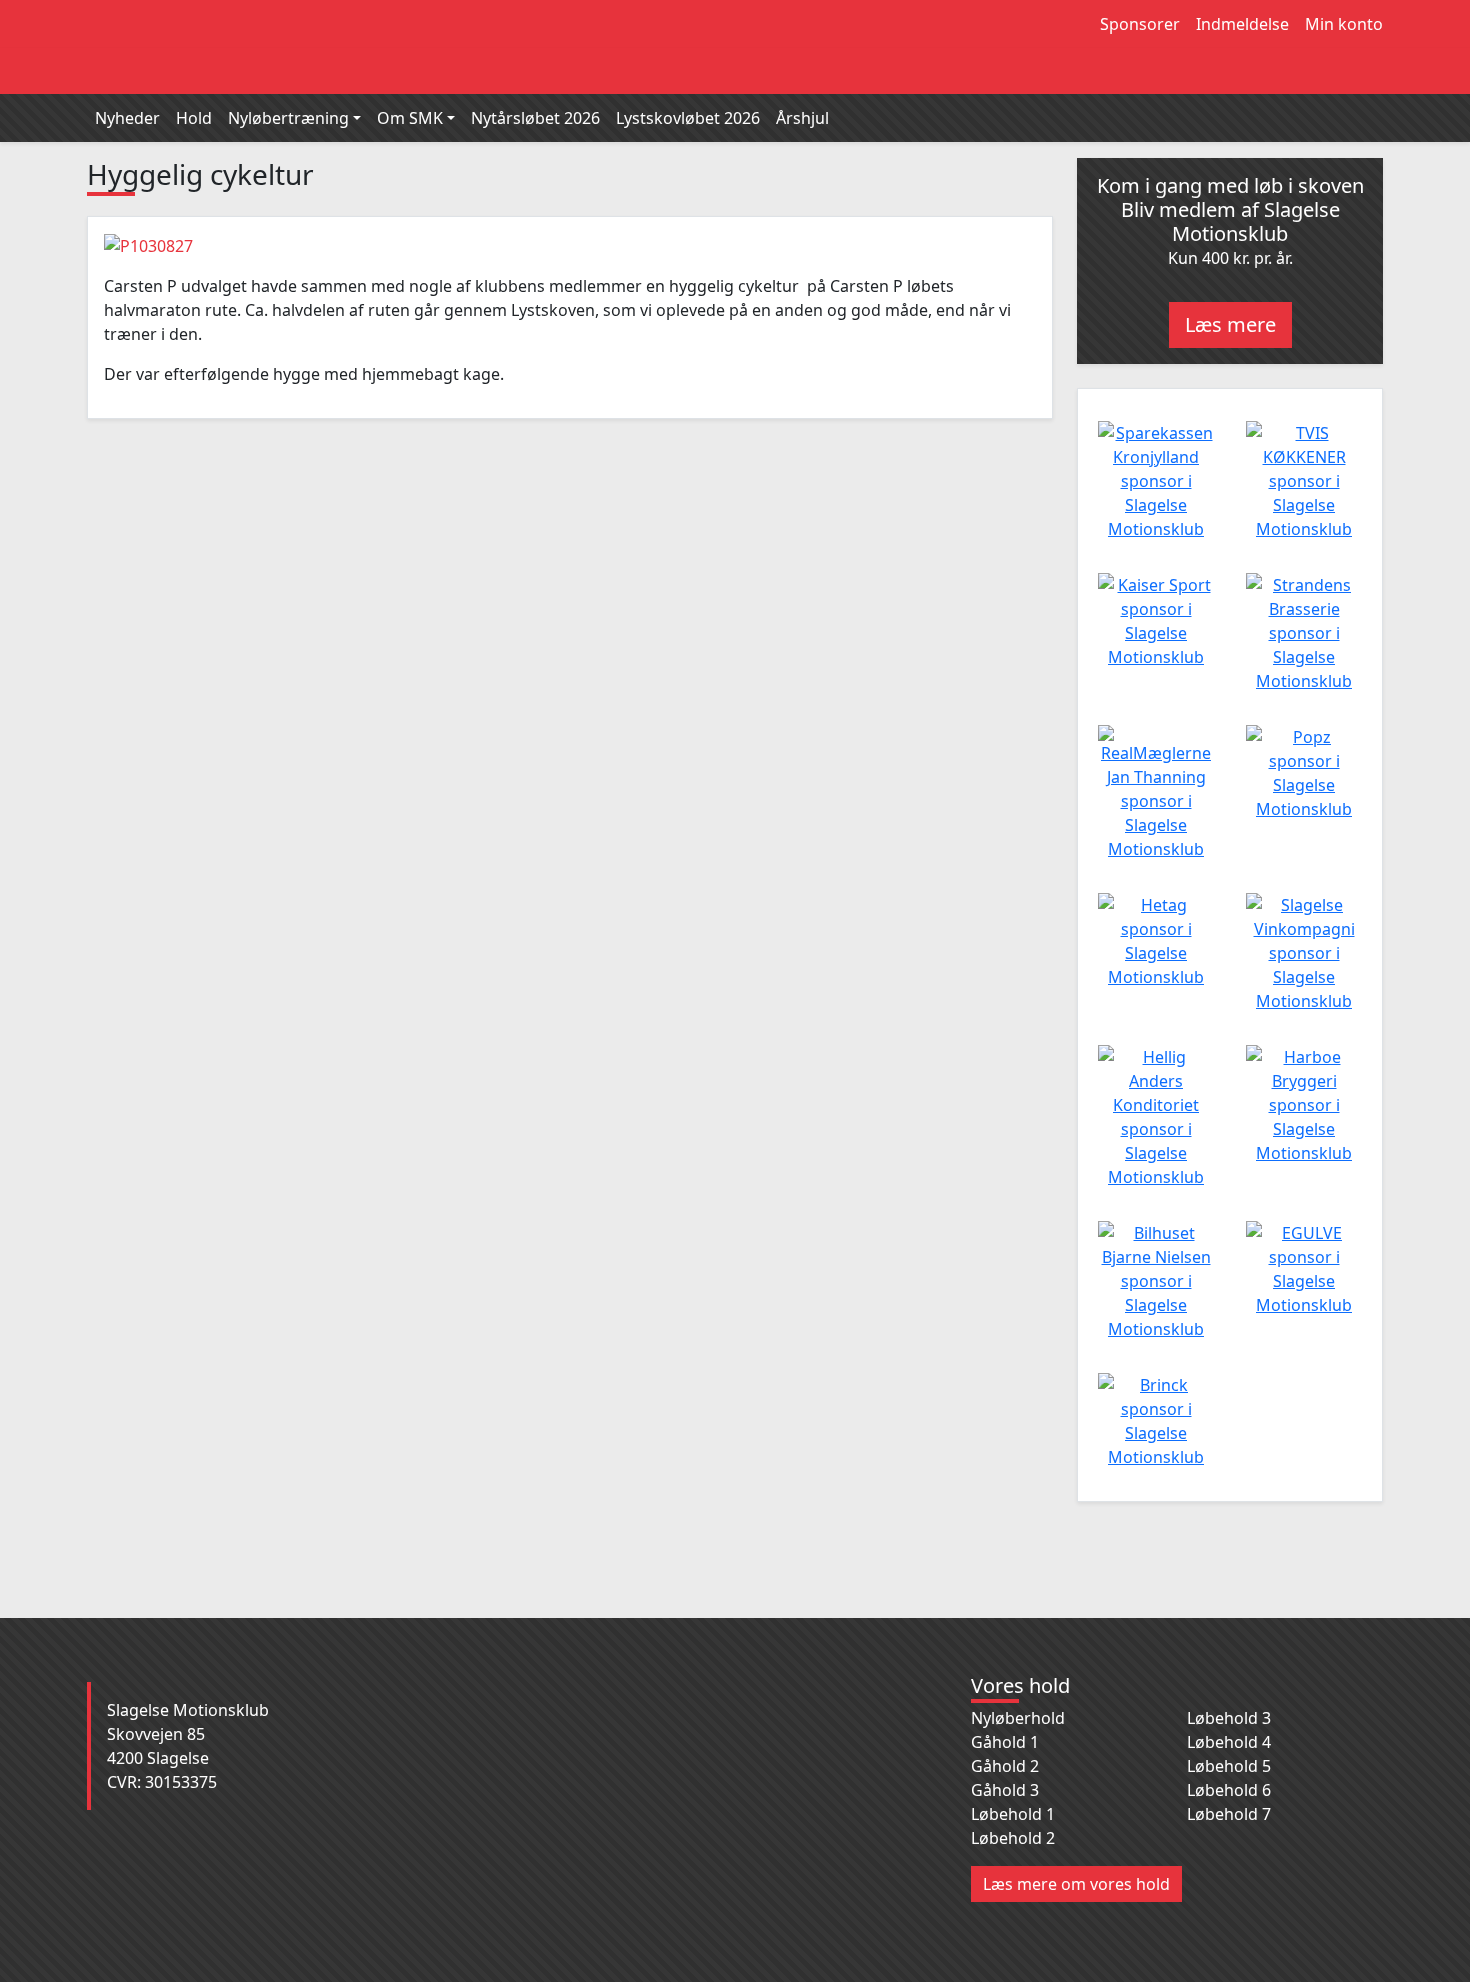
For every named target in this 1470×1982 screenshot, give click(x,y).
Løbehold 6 (1229, 1790)
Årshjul (802, 118)
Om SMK (410, 118)
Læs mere (1230, 324)
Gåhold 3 (1005, 1790)
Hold (194, 118)
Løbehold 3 (1229, 1718)
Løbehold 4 (1229, 1742)
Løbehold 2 (1013, 1838)
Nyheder (127, 118)
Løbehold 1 (1013, 1814)
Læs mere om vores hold (1076, 1884)
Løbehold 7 (1229, 1814)
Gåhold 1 (1005, 1742)
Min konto (1344, 24)
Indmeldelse (1242, 24)
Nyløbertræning (288, 118)
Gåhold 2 (1005, 1766)
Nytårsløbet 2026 (535, 118)
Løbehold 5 (1229, 1766)
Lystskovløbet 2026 (688, 118)
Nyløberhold (1018, 1718)
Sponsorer (1140, 24)
